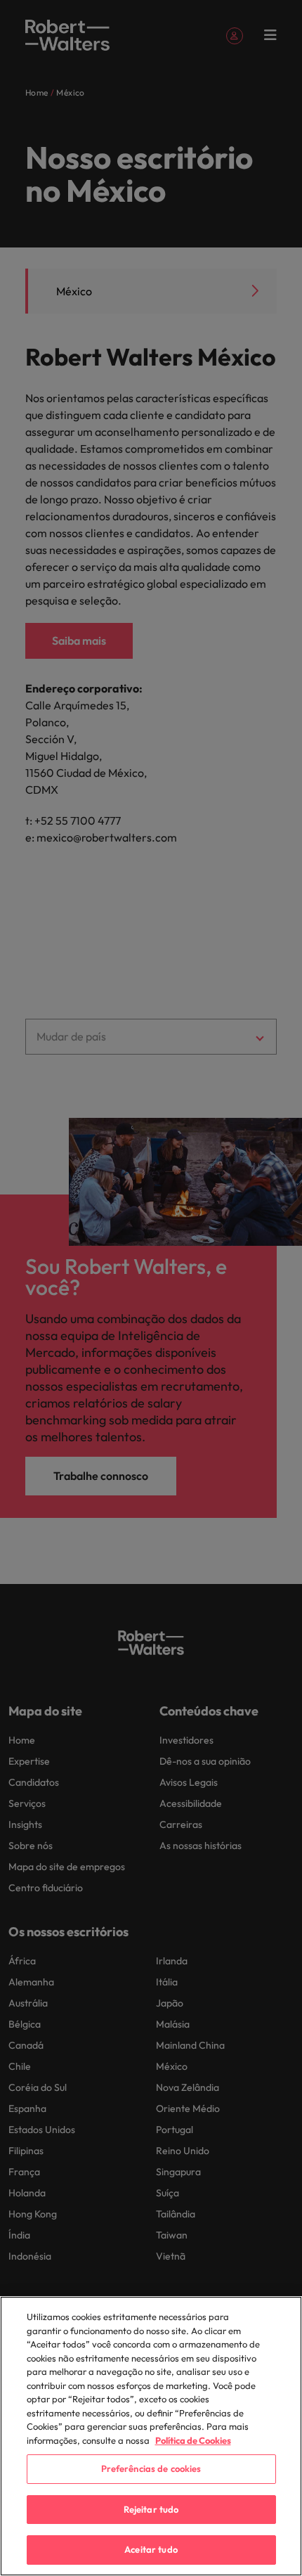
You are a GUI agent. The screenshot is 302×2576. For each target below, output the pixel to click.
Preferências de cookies (151, 2468)
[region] (151, 2436)
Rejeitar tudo (151, 2509)
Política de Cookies (193, 2440)
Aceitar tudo (151, 2549)
